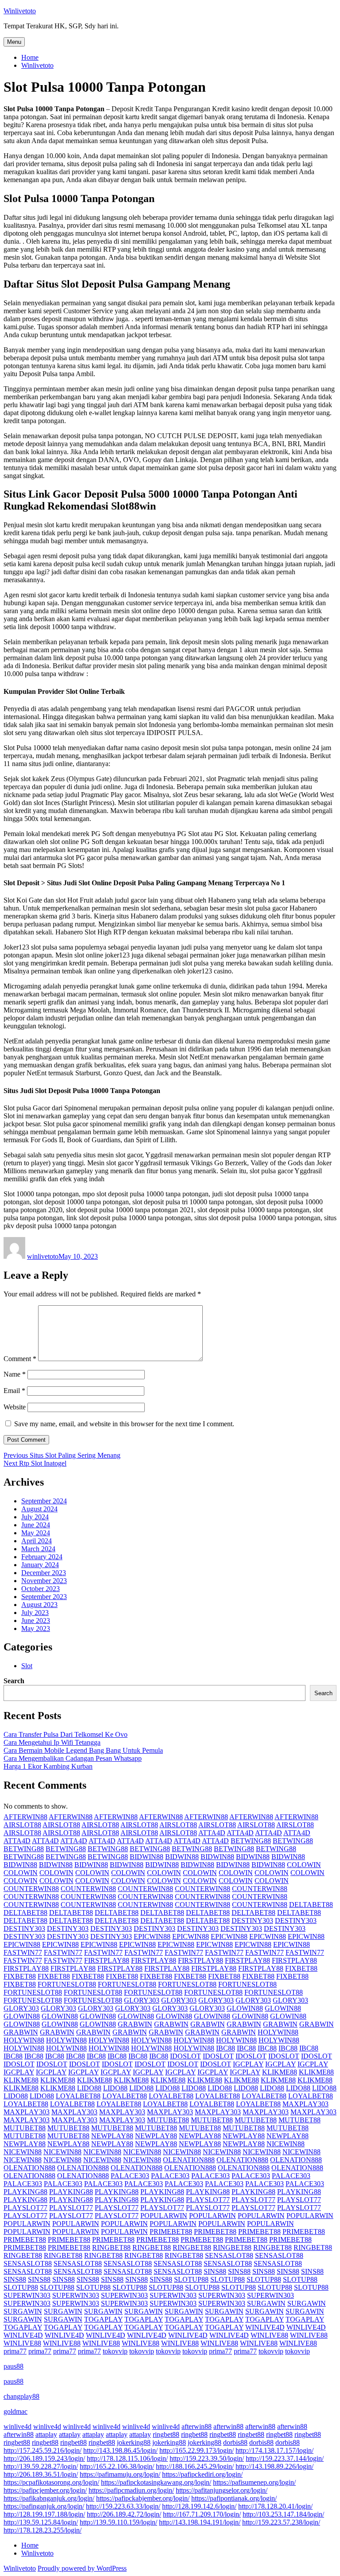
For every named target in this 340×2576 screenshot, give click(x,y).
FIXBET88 (301, 1968)
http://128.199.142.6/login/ (199, 2506)
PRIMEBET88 (171, 2232)
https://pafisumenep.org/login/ (254, 2482)
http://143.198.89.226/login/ (274, 2466)
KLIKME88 (280, 2072)
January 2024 (40, 1565)
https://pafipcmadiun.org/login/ (131, 2490)
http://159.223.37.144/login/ (285, 2458)
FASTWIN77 (23, 1952)
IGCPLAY (248, 2064)
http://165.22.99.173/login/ (197, 2450)
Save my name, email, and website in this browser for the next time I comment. (124, 1424)
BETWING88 (251, 1841)
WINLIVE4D (265, 2327)
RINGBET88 (111, 2247)
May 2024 (36, 1533)
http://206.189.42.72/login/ (124, 2514)
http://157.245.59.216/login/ (42, 2450)
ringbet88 (166, 2434)
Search (14, 1681)
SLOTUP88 (191, 2279)
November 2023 (44, 1581)
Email (14, 1391)
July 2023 (35, 1613)
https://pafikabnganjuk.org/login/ (49, 2498)
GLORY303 (142, 2000)
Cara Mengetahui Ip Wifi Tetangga (52, 1742)
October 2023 (41, 1589)
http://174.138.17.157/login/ (274, 2450)
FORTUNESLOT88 (67, 1984)
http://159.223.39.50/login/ (207, 2458)
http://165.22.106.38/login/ (117, 2466)
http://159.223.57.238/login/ (281, 2522)
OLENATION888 (189, 2160)
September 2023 (44, 1597)
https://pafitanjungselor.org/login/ (222, 2490)
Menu (14, 42)
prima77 (15, 2351)
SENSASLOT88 (229, 2255)
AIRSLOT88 (22, 1825)
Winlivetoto (20, 11)
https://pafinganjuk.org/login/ (44, 2506)
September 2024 (44, 1501)
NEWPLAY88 (112, 2136)
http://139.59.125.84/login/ (41, 2522)
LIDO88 (89, 2088)
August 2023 (39, 1605)
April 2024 (37, 1541)
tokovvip (115, 2351)
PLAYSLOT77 (208, 2200)
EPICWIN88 (152, 1936)
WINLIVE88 (269, 2335)
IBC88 (226, 2048)
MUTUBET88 (168, 2120)
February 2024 (42, 1557)
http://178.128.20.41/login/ (275, 2506)
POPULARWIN (164, 2216)
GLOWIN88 (245, 2008)
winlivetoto (43, 1256)
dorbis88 (235, 2442)
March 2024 (38, 1549)
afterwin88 (197, 2426)
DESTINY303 (252, 1920)
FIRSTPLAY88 (107, 1960)
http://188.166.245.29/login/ (195, 2466)
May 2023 (36, 1628)
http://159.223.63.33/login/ (123, 2506)
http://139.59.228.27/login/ (41, 2466)
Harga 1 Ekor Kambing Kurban (48, 1766)
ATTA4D (212, 1833)
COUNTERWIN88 (31, 1889)
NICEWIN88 (286, 2144)
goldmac (15, 2411)
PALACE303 (130, 2176)
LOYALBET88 (78, 2096)
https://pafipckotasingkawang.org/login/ (156, 2482)
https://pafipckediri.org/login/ (202, 2474)
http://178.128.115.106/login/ (127, 2458)
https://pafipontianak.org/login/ (234, 2498)
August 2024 (39, 1509)
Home (30, 57)
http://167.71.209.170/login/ (202, 2514)
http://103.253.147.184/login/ (283, 2514)
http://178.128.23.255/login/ (42, 2530)
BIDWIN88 (147, 1857)
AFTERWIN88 (25, 1817)
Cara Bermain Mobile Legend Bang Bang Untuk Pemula (83, 1750)
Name (15, 1374)
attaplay (46, 2434)
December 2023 (44, 1573)
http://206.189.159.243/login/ (44, 2458)
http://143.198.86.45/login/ (120, 2450)
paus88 (14, 2366)
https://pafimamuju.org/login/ (120, 2474)
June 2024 (36, 1525)
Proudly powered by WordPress (82, 2568)
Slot (27, 1666)
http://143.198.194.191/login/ (200, 2522)
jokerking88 (134, 2442)
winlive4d (17, 2426)
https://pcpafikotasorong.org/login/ (51, 2482)
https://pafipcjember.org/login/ (45, 2490)
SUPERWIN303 (27, 2295)
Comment (20, 1359)
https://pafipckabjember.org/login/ (143, 2498)
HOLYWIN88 (278, 2032)
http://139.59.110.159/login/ (118, 2522)
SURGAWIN (266, 2303)
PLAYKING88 (25, 2192)
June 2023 (36, 1621)
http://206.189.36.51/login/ (41, 2474)
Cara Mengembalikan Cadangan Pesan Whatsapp (73, 1758)
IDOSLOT (185, 2056)
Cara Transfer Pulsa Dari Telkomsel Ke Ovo (66, 1734)
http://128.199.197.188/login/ (44, 2514)
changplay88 (21, 2396)
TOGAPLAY (103, 2319)
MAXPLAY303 (305, 2104)
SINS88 (215, 2271)
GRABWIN (135, 2024)
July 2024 (35, 1517)
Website (15, 1407)
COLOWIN (304, 1865)
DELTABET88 (311, 1905)
